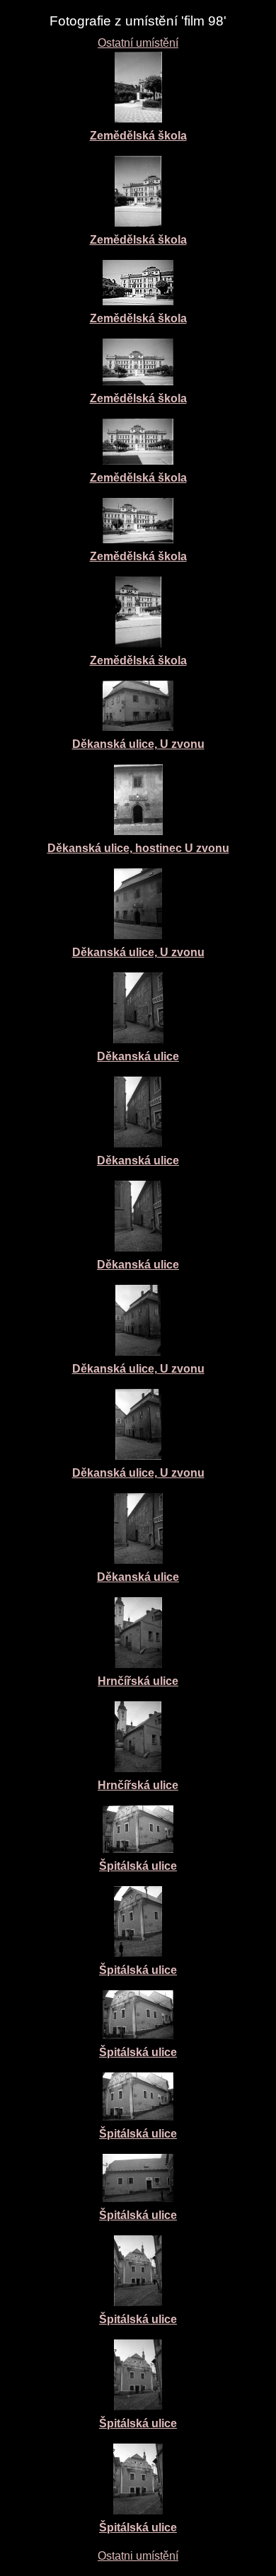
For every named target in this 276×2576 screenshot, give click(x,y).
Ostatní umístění (138, 43)
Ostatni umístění (138, 2556)
